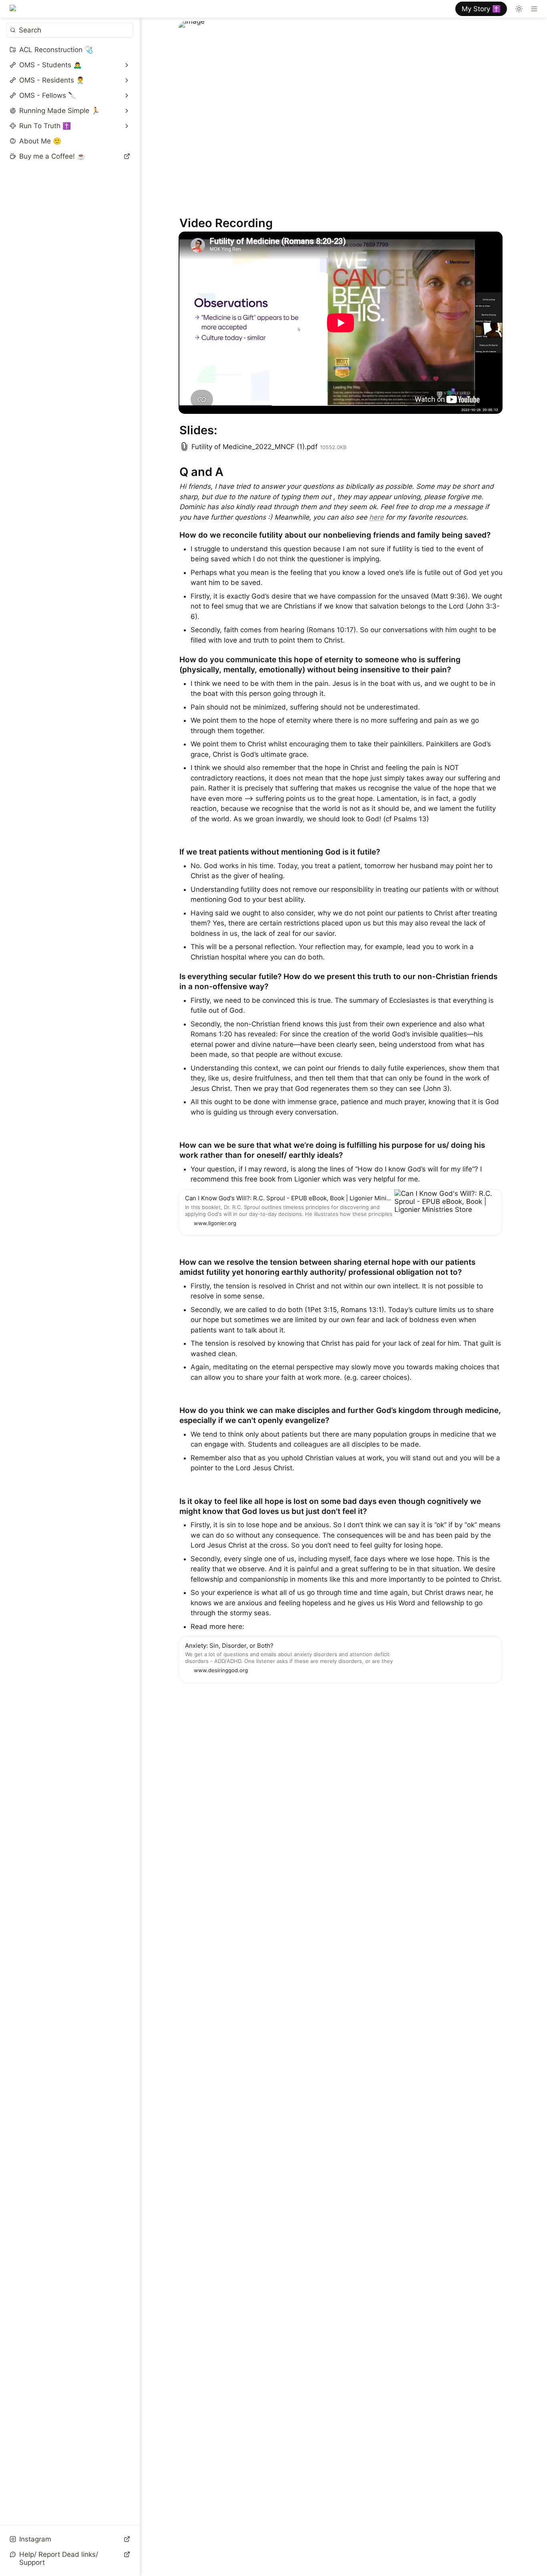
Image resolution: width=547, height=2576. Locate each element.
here (376, 517)
